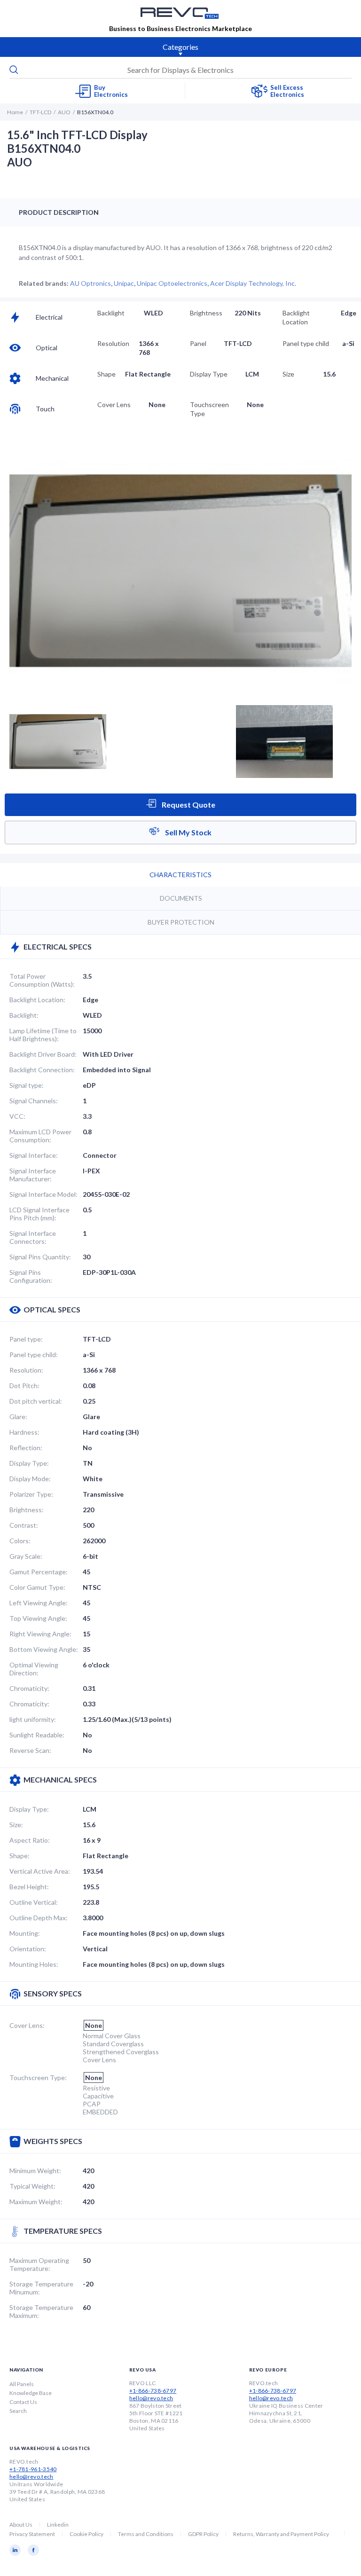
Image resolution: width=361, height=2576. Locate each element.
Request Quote (188, 805)
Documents (181, 898)
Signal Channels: (34, 1101)
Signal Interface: (34, 1155)
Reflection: (26, 1448)
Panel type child (306, 343)
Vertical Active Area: (40, 1871)
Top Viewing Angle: (38, 1618)
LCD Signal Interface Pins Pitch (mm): (39, 1214)
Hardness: (24, 1432)
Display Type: (29, 1463)
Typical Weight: (32, 2186)
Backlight (111, 313)
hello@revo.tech (151, 2398)
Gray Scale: (26, 1556)
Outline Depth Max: (39, 1918)
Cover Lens (114, 404)
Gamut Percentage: (39, 1572)
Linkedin (58, 2525)
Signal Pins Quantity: (40, 1257)
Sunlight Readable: (37, 1735)
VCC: (17, 1116)
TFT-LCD (40, 112)
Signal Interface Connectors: (33, 1237)
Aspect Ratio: (30, 1840)
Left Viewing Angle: (39, 1603)
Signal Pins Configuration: (31, 1276)
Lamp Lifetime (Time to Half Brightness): (43, 1035)
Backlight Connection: (42, 1070)
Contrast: (24, 1525)
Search (18, 2411)
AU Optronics (90, 283)
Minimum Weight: (35, 2171)
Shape (106, 374)
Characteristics (180, 875)
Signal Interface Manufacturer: (33, 1175)
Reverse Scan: (30, 1750)
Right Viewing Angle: (40, 1634)
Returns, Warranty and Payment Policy (281, 2534)
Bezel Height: (29, 1887)
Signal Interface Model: (43, 1194)
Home (15, 112)
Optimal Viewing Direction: (34, 1669)
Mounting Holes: (34, 1964)
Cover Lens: (27, 2025)
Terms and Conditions (146, 2534)
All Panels (22, 2384)
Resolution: (26, 1370)
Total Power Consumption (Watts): (42, 980)
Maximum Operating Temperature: (39, 2264)
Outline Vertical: (34, 1902)
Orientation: (28, 1949)
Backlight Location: (37, 1000)
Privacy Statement (32, 2534)
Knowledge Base (31, 2393)
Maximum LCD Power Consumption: (40, 1136)
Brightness (206, 313)
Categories (180, 47)
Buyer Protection (181, 922)
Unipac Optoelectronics (172, 283)
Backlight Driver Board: (43, 1054)
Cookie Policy (86, 2534)
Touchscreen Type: (38, 2077)
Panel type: (26, 1339)
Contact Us (23, 2402)
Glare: (18, 1417)
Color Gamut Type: (37, 1587)
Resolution (113, 343)
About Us (21, 2525)
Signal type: (27, 1085)
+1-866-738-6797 (153, 2391)
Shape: (20, 1856)
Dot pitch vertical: (36, 1401)
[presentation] (180, 70)
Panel (198, 343)
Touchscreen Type (209, 409)
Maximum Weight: (36, 2202)
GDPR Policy (203, 2534)
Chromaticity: (29, 1688)
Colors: (20, 1541)
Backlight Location (296, 317)
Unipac (124, 283)
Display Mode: (30, 1479)
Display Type (209, 374)
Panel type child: (34, 1355)
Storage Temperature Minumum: (41, 2288)
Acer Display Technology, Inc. (253, 283)
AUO (64, 112)
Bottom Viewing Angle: (44, 1649)
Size (288, 374)
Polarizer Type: (31, 1494)
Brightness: (27, 1510)
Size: (16, 1825)
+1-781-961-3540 (33, 2469)
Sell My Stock (188, 832)
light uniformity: (33, 1719)
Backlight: (24, 1015)
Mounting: (25, 1933)
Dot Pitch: (24, 1386)
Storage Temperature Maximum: (41, 2311)
